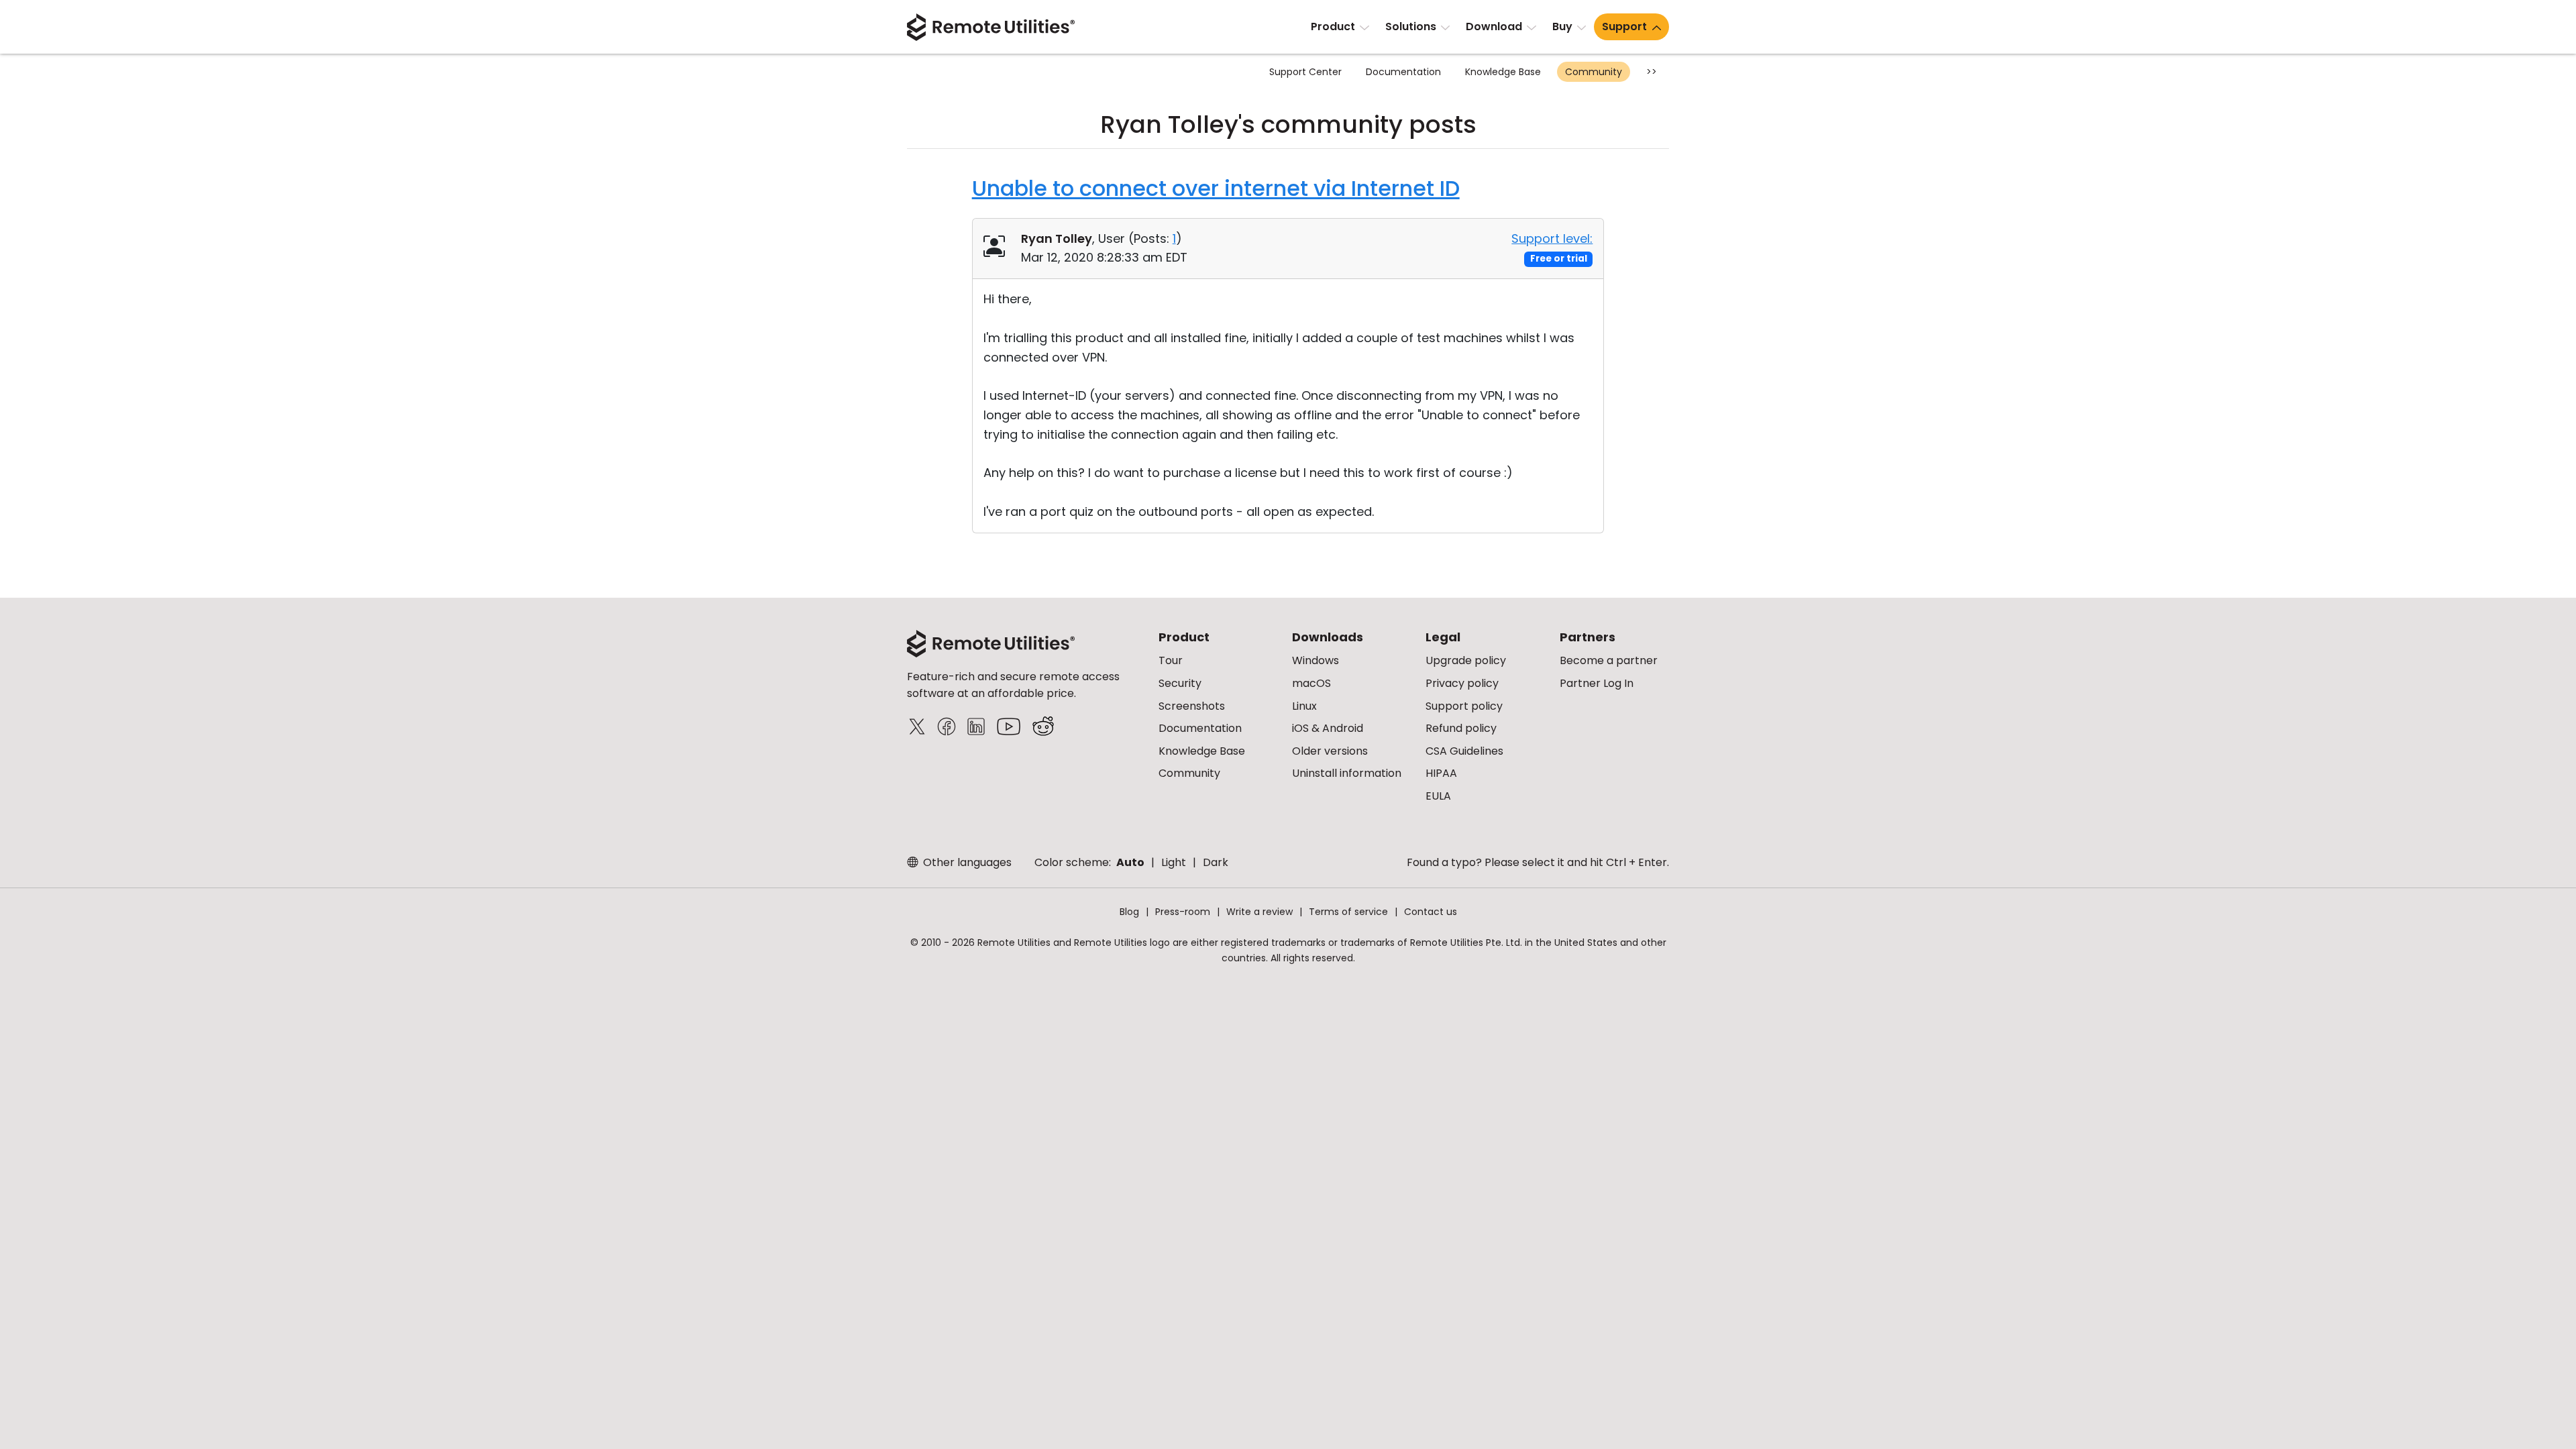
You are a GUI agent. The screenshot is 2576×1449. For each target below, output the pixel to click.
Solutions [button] (1411, 26)
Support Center (1305, 72)
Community (1594, 72)
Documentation (1403, 72)
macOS (1311, 683)
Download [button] (1494, 26)
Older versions (1330, 751)
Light (1174, 862)
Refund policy (1461, 728)
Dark (1216, 862)
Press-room (1183, 912)
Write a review (1259, 912)
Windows (1316, 660)
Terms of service (1348, 912)
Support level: (1552, 238)
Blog (1129, 912)
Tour (1171, 660)
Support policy (1464, 706)
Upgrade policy (1466, 660)
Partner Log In (1597, 683)
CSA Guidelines (1464, 751)
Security (1180, 683)
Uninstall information (1347, 773)
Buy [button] (1562, 26)
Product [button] (1333, 26)
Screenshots (1192, 706)
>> (1652, 72)
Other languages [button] (966, 862)
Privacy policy (1462, 683)
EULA (1438, 796)
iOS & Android (1328, 728)
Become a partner (1609, 660)
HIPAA (1441, 773)
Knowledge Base (1503, 72)
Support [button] (1624, 26)
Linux (1304, 706)
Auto (1130, 862)
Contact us (1431, 912)
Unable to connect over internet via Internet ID (1216, 188)
